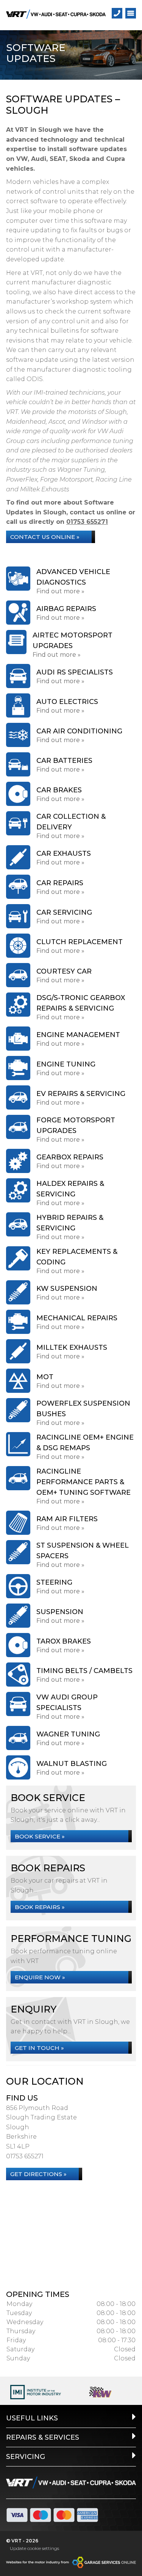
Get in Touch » (39, 2048)
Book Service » (40, 1836)
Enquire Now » (40, 1977)
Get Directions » (38, 2174)
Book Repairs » (40, 1907)
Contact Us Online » (45, 537)
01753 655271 (87, 522)
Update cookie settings (34, 2548)
